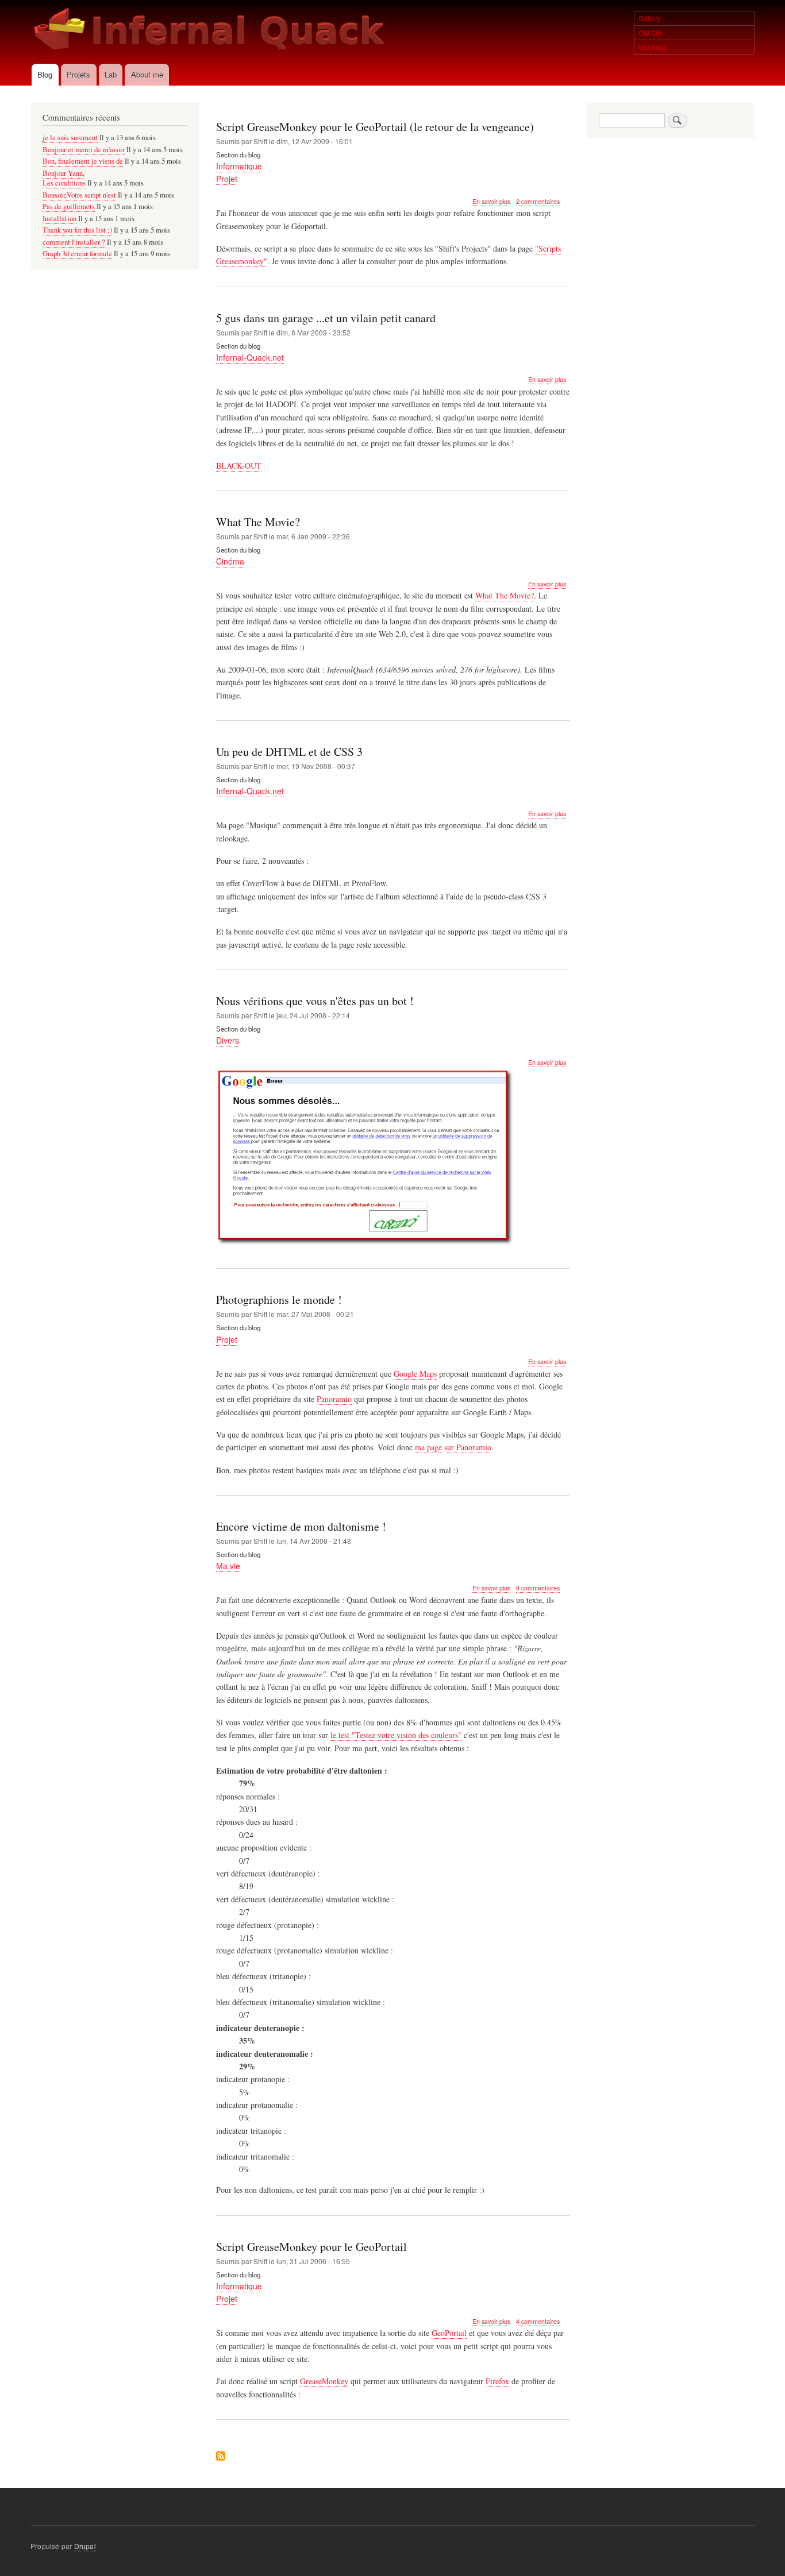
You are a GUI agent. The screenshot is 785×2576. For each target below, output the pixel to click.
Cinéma (230, 561)
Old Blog (652, 47)
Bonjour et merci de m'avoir (84, 150)
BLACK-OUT (239, 466)
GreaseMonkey (324, 2381)
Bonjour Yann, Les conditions (64, 178)
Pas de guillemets (69, 206)
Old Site (651, 32)
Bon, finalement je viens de (83, 161)
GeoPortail (449, 2333)
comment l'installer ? (74, 242)
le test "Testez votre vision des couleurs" (396, 1735)
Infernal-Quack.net (250, 357)
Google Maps (415, 1374)
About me (147, 74)
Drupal (85, 2546)
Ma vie (228, 1566)
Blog (45, 74)
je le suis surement (70, 138)
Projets (78, 74)
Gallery (650, 18)
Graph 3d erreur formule (77, 254)
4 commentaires (538, 2321)
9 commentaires (538, 1588)
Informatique (239, 166)
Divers (228, 1040)
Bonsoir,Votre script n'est (79, 195)
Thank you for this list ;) (77, 230)
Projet (227, 179)
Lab (111, 74)
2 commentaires (538, 201)
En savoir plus (491, 202)
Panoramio (334, 1399)
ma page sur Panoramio (453, 1447)
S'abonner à (221, 2457)
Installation (59, 219)
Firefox (497, 2381)
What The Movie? (505, 595)
